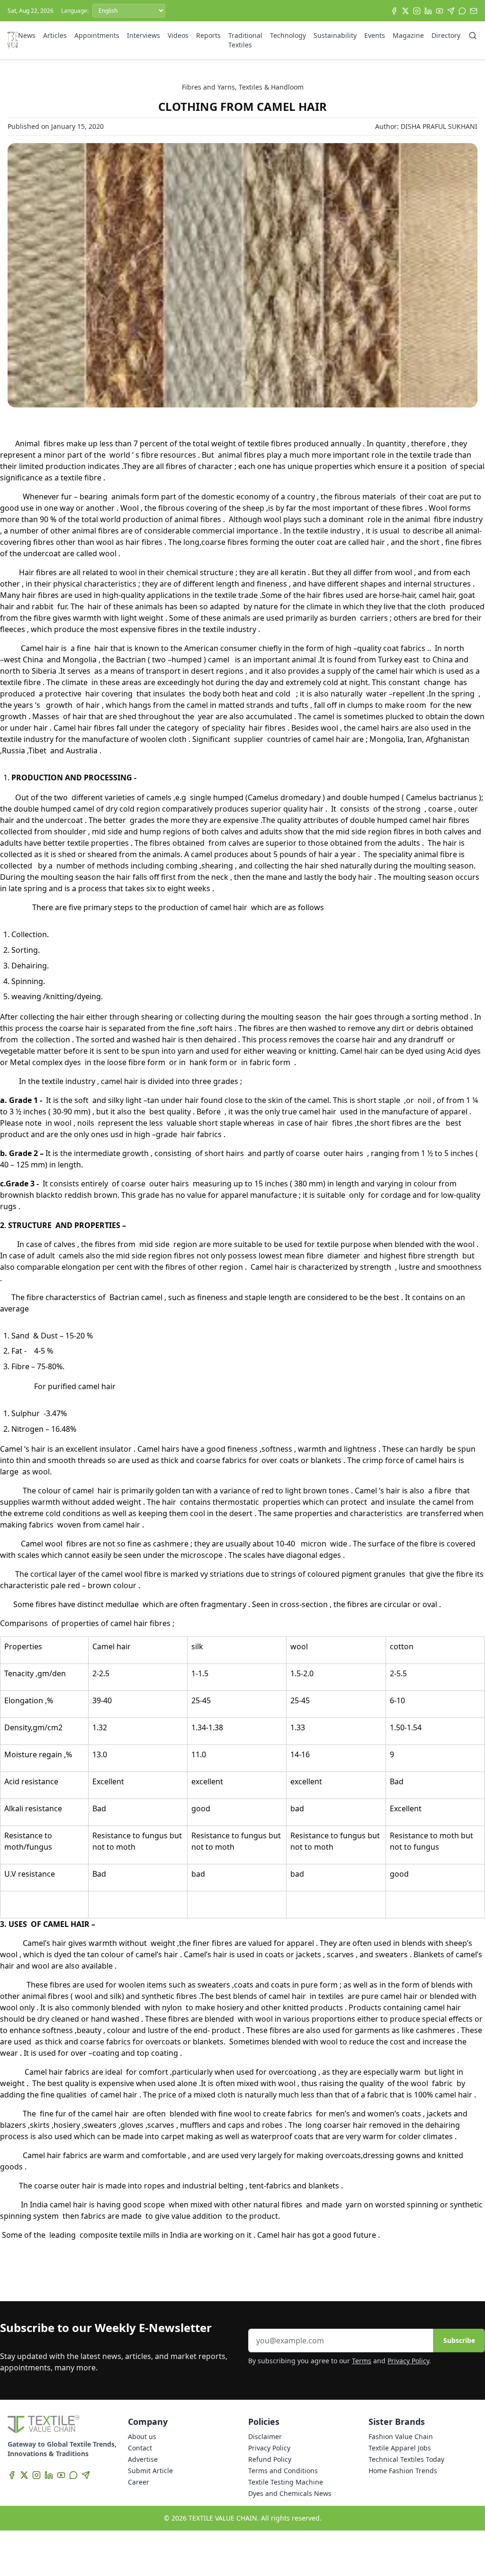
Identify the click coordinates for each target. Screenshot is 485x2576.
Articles (55, 35)
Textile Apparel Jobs (400, 2448)
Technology (288, 35)
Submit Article (150, 2471)
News (27, 35)
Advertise (143, 2459)
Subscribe (459, 2340)
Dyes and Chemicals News (290, 2493)
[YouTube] (440, 11)
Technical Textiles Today (406, 2459)
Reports (208, 35)
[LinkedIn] (428, 11)
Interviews (144, 35)
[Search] (473, 36)
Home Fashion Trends (403, 2471)
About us (142, 2436)
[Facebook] (394, 11)
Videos (178, 35)
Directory (446, 35)
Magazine (408, 35)
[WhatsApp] (462, 11)
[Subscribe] (474, 11)
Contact (140, 2448)
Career (139, 2482)
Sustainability (335, 35)
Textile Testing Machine (286, 2482)
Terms (362, 2361)
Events (375, 35)
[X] (405, 11)
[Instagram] (417, 11)
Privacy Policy (408, 2361)
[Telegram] (451, 11)
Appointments (97, 35)
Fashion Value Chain (401, 2436)
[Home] (13, 40)
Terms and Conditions (283, 2471)
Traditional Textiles (245, 40)
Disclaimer (265, 2436)
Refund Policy (270, 2459)
